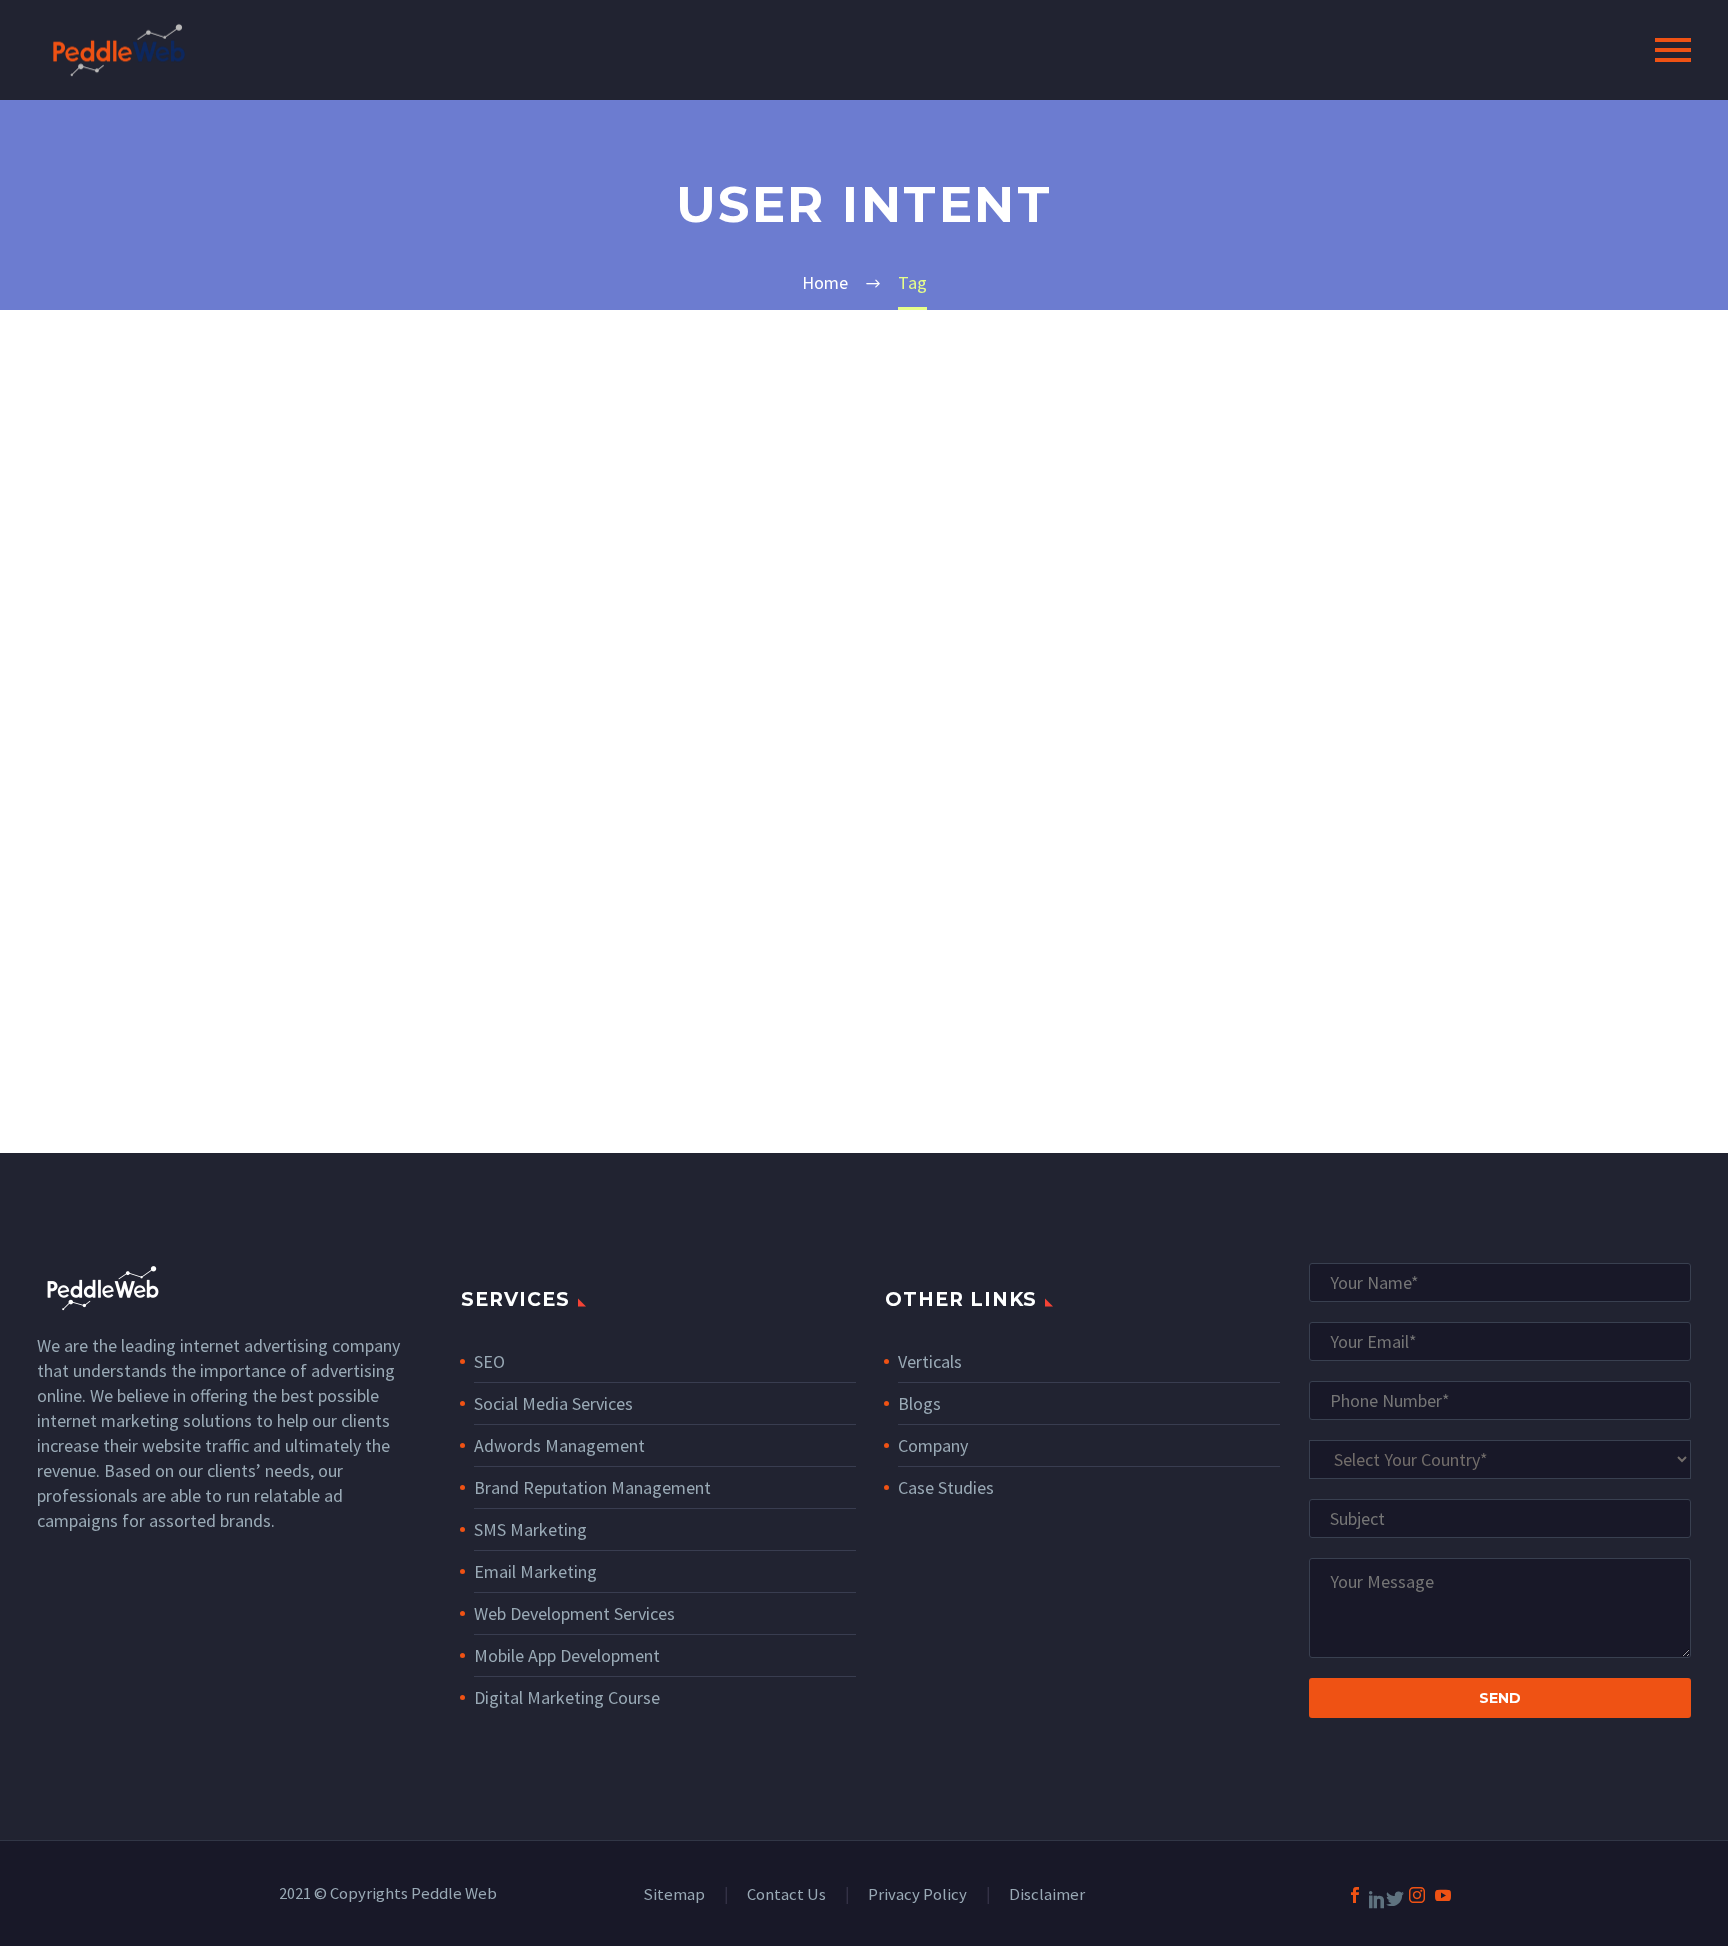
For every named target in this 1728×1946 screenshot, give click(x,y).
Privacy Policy (917, 1895)
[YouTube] (1443, 1895)
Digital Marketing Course (567, 1697)
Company (933, 1445)
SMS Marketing (530, 1529)
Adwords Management (559, 1445)
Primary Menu (1673, 50)
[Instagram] (1417, 1895)
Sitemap (674, 1895)
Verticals (930, 1361)
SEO (489, 1361)
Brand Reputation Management (592, 1487)
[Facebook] (1355, 1895)
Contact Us (786, 1895)
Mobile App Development (567, 1655)
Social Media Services (553, 1403)
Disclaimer (1047, 1895)
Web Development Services (574, 1613)
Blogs (919, 1403)
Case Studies (946, 1487)
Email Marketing (535, 1571)
